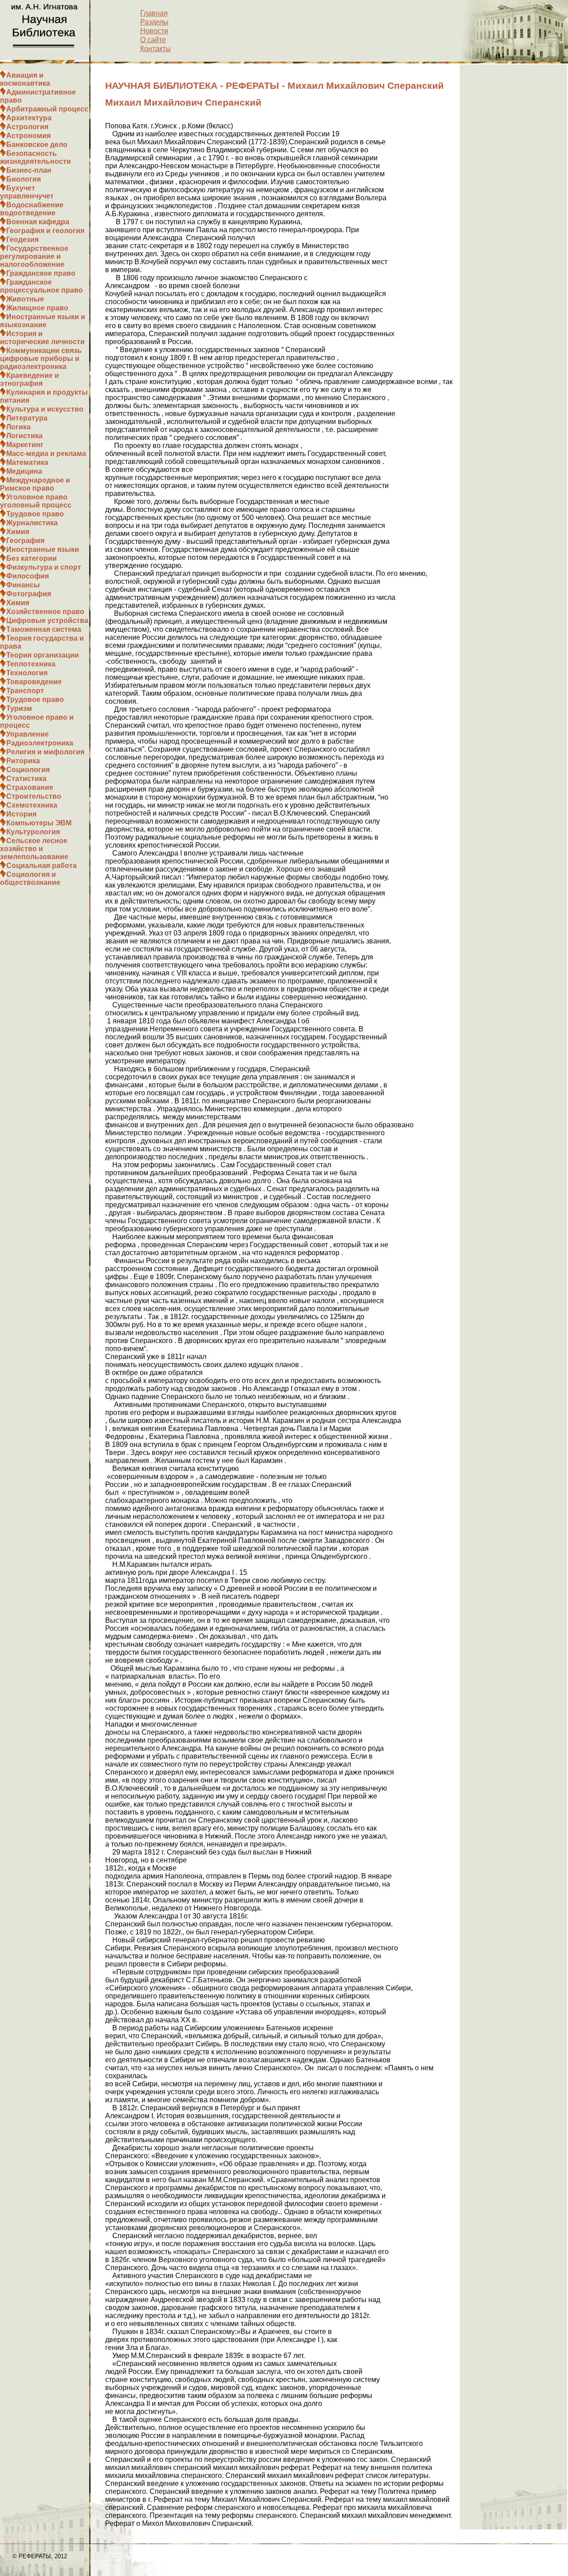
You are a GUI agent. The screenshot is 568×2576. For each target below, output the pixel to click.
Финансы (23, 585)
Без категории (32, 558)
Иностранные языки (43, 549)
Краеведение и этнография (30, 379)
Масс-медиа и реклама (46, 454)
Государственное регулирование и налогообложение (34, 256)
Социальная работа (41, 866)
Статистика (26, 779)
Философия (28, 576)
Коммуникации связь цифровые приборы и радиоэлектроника (41, 359)
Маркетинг (25, 445)
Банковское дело (37, 145)
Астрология (27, 127)
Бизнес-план (29, 170)
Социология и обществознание (30, 878)
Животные (25, 299)
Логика (18, 427)
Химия (18, 532)
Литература (27, 418)
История (21, 814)
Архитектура (29, 118)
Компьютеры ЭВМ (39, 823)
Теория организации (43, 655)
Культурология (33, 832)
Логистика (24, 436)
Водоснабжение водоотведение (32, 209)
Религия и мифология (45, 752)
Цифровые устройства (47, 620)
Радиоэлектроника (40, 743)
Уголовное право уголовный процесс (36, 501)
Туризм (19, 708)
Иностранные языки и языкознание (43, 321)
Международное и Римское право (35, 484)
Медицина (24, 471)
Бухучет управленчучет (27, 192)
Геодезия (22, 240)
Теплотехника (31, 664)
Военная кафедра (38, 222)
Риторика (23, 761)
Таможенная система (44, 629)
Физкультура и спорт (44, 567)
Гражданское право (41, 273)
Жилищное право (37, 308)
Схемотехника (32, 805)
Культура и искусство (45, 409)
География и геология (45, 231)
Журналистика (32, 523)
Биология (24, 179)
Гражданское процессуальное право (41, 286)
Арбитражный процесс (47, 109)
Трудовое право (35, 514)
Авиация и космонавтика (25, 79)
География (25, 541)
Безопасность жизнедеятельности (35, 157)
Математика (27, 462)
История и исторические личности (42, 338)
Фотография (29, 594)
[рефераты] (45, 57)
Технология (27, 673)
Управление (28, 734)
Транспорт (25, 691)
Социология (28, 770)
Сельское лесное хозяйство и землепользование (34, 849)
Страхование (30, 787)
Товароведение (34, 682)
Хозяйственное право (45, 612)
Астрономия (28, 136)
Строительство (34, 796)
